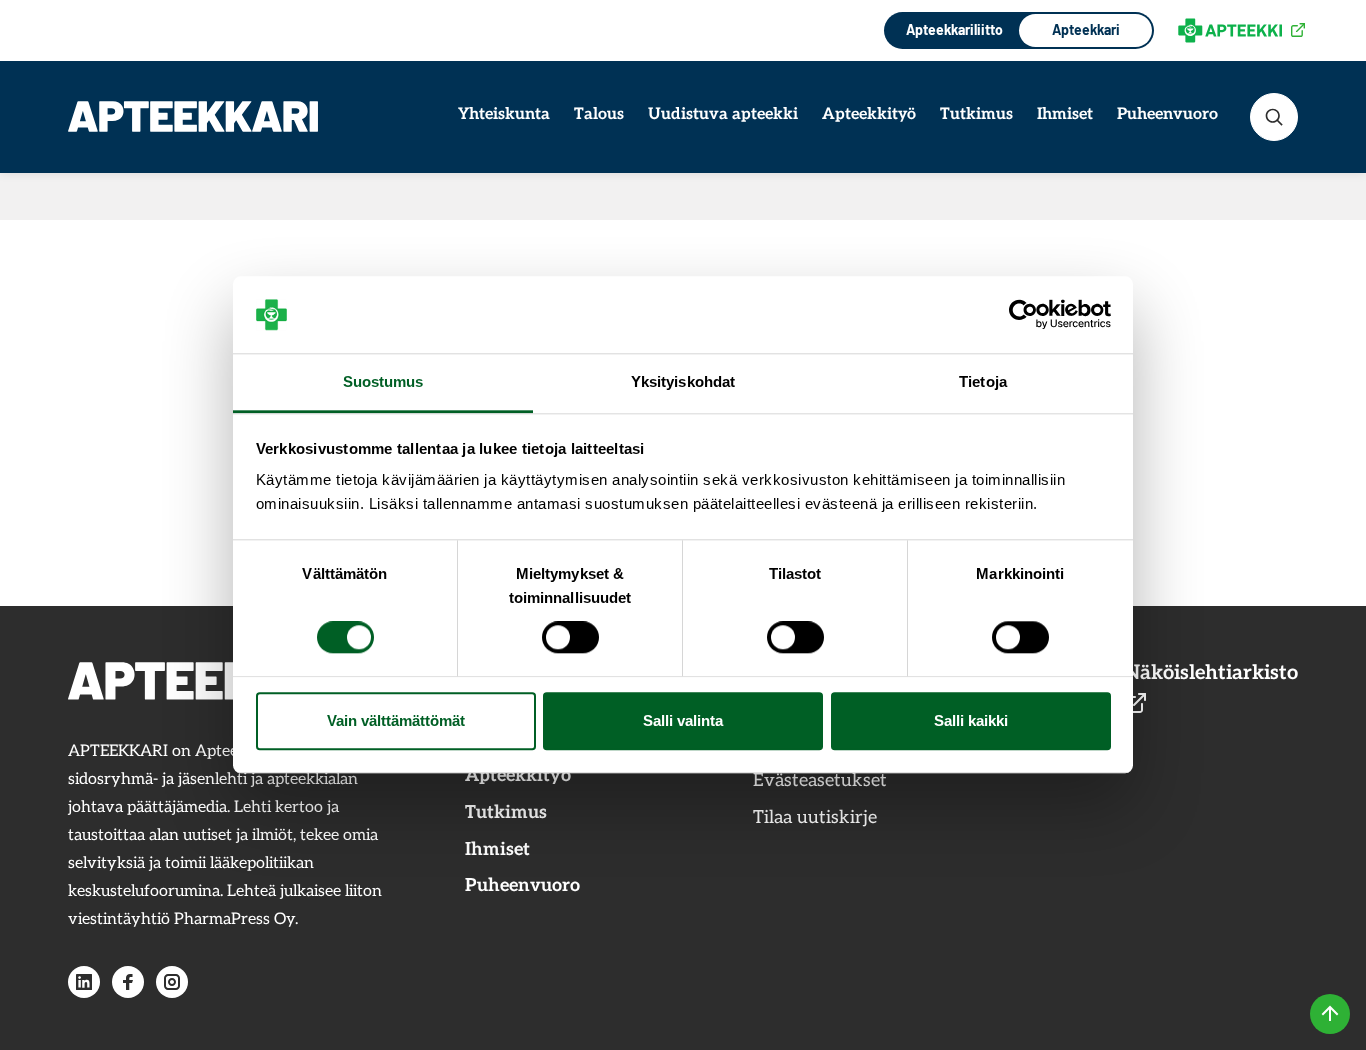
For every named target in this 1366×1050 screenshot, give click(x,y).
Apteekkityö (869, 114)
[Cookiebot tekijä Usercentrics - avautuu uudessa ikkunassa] (1023, 315)
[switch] (570, 638)
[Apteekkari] (193, 116)
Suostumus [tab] (383, 381)
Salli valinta (683, 720)
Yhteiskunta (504, 114)
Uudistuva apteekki (723, 114)
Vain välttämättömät (396, 720)
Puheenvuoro (1167, 114)
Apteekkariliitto (952, 29)
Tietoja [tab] (983, 381)
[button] (1274, 117)
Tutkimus (976, 114)
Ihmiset (1065, 114)
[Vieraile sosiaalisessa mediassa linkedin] (84, 982)
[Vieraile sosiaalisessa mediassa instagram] (172, 982)
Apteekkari (1086, 29)
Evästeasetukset (820, 780)
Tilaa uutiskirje (815, 817)
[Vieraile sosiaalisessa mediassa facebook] (128, 982)
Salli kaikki (971, 720)
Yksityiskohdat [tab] (683, 381)
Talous (599, 114)
